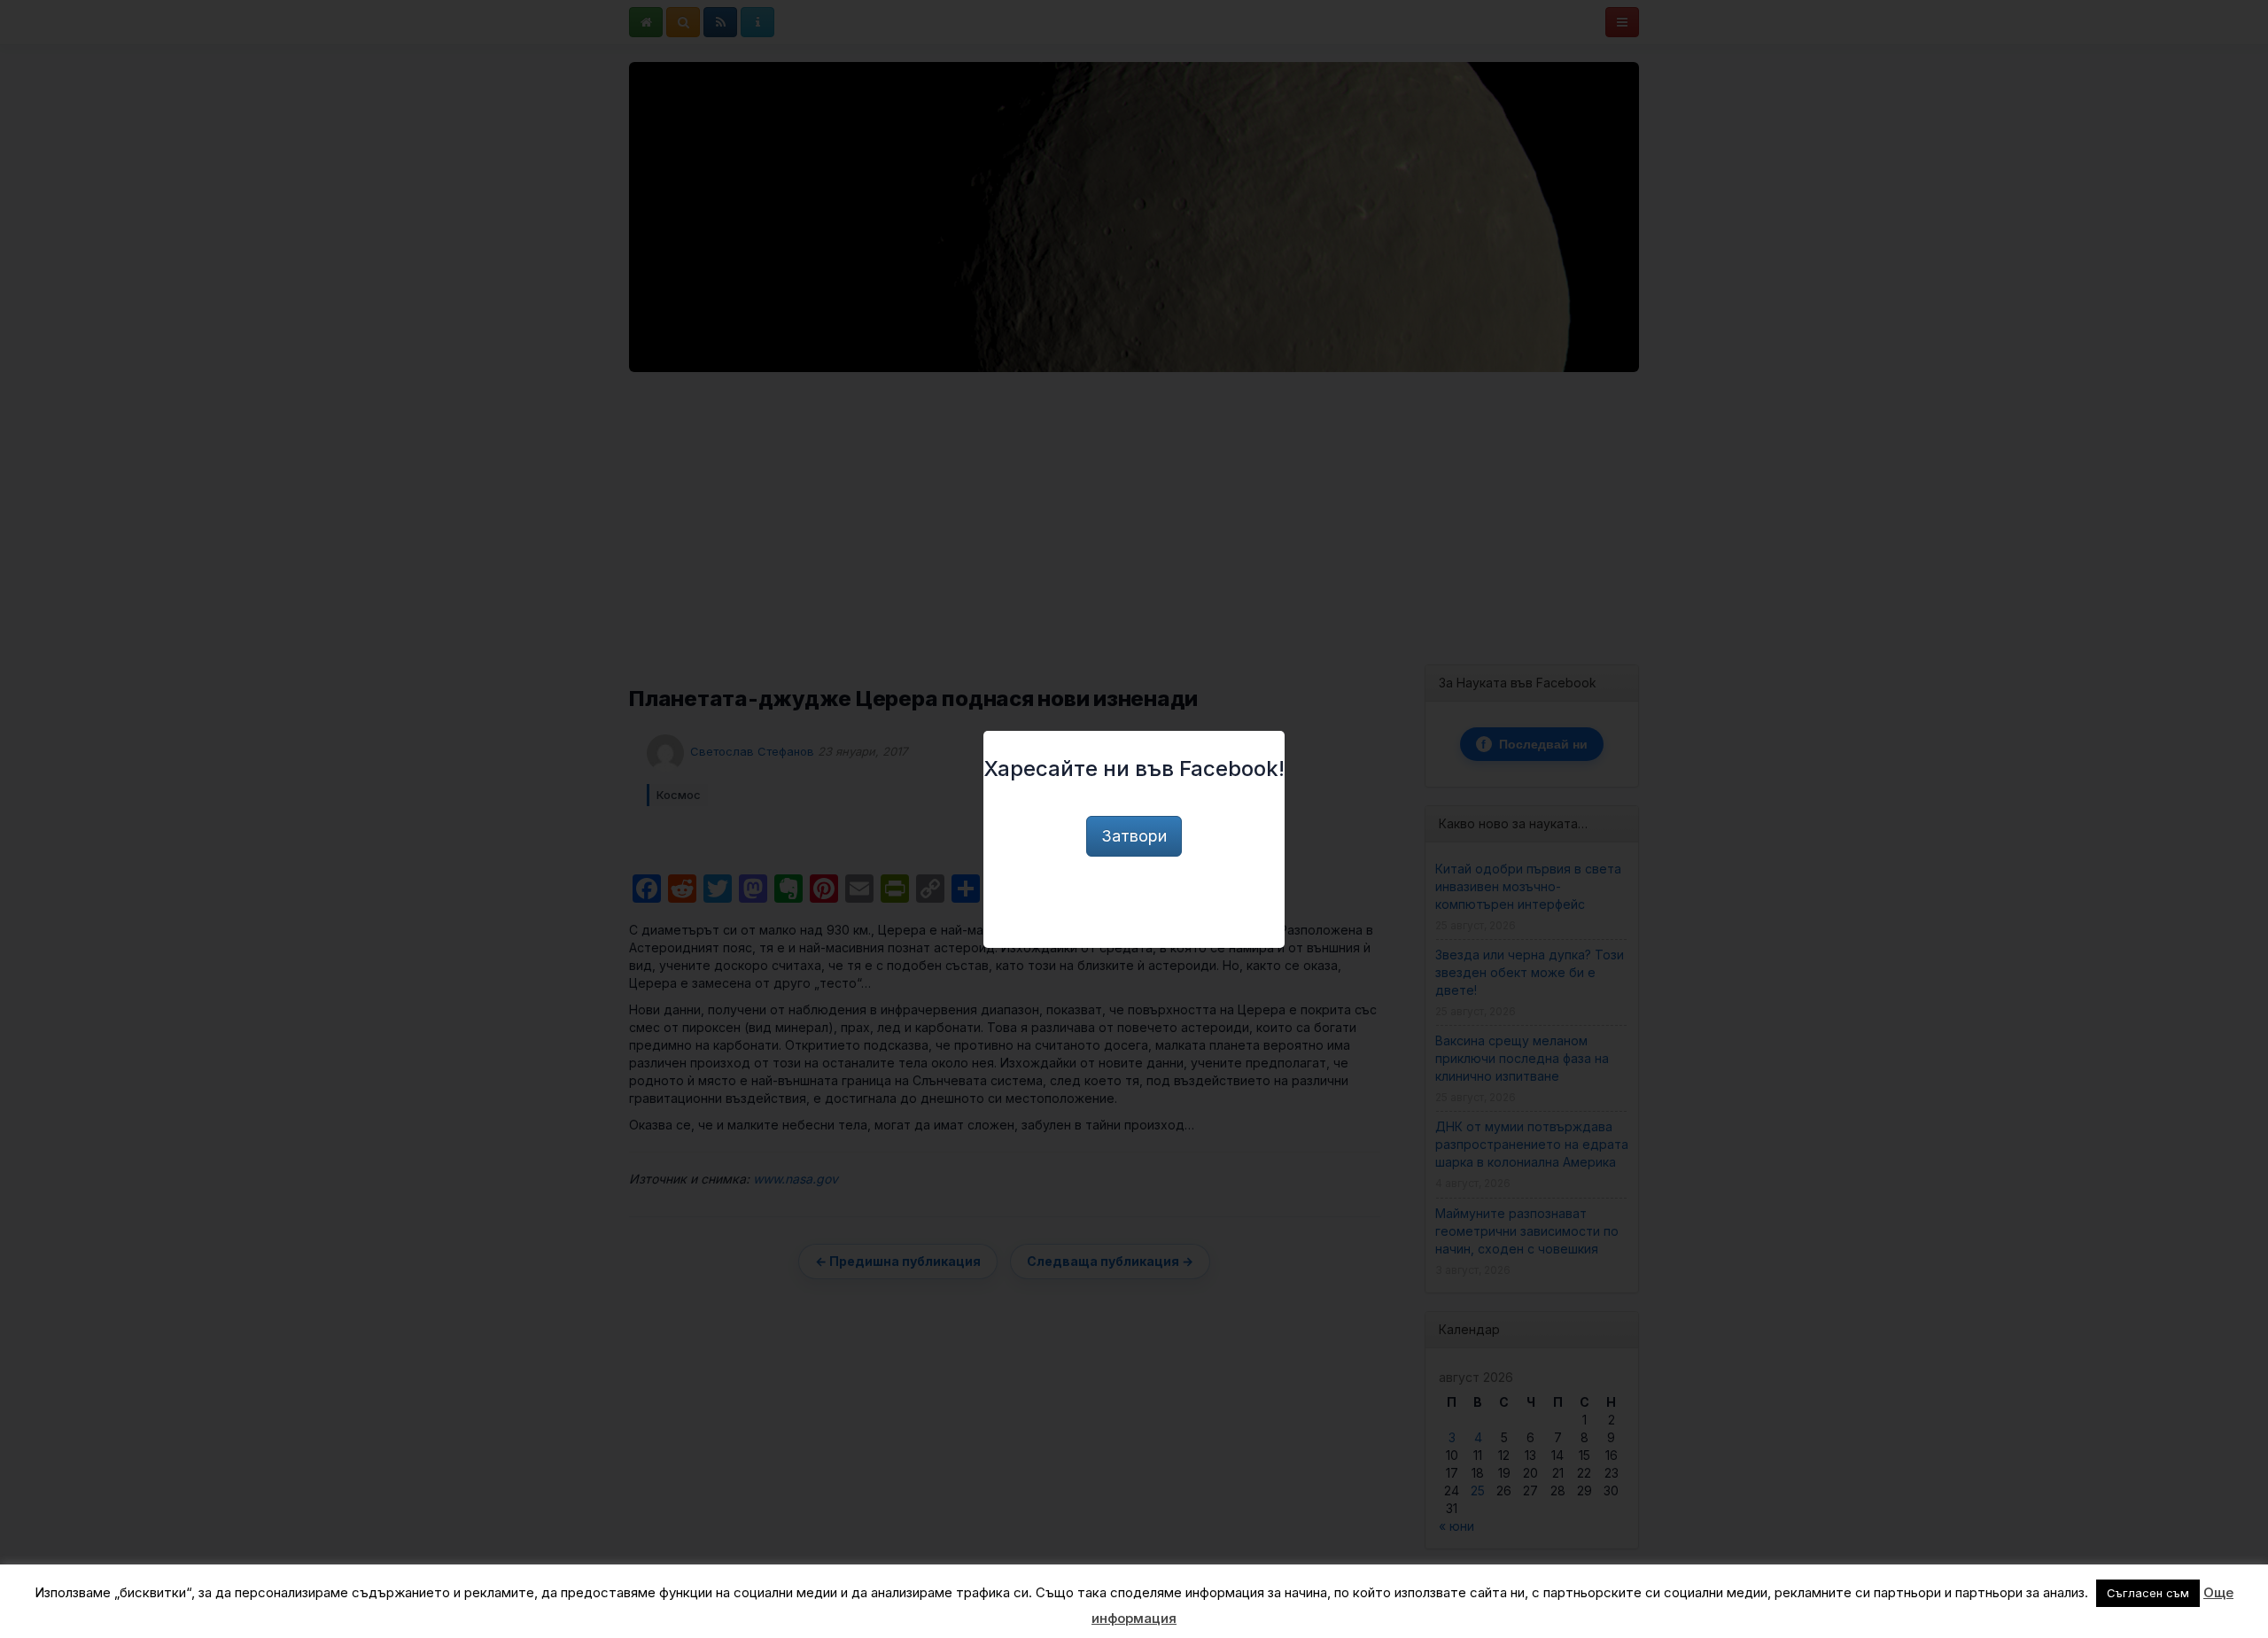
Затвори (1134, 836)
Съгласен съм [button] (2148, 1593)
